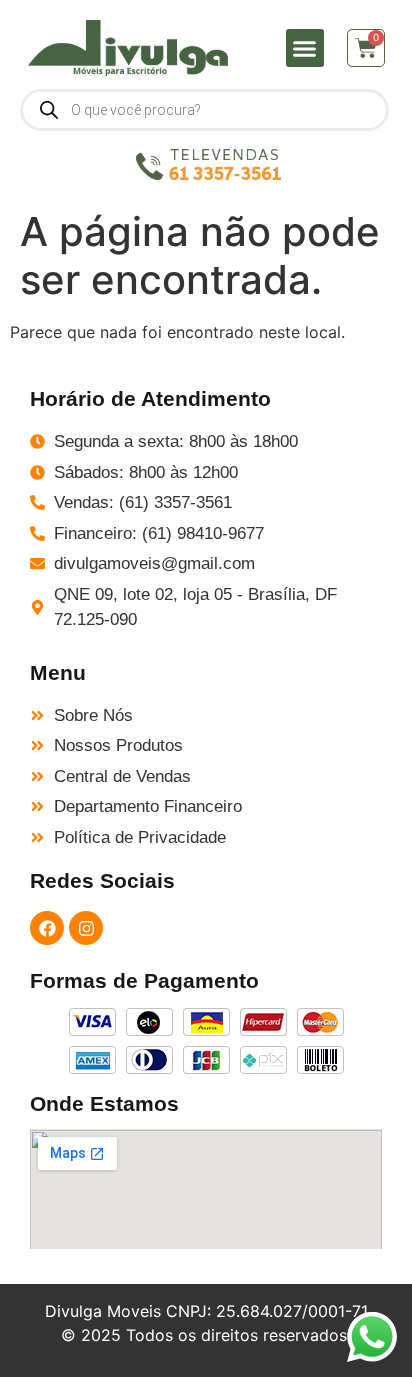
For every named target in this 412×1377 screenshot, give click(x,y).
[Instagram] (86, 928)
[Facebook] (47, 928)
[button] (305, 48)
